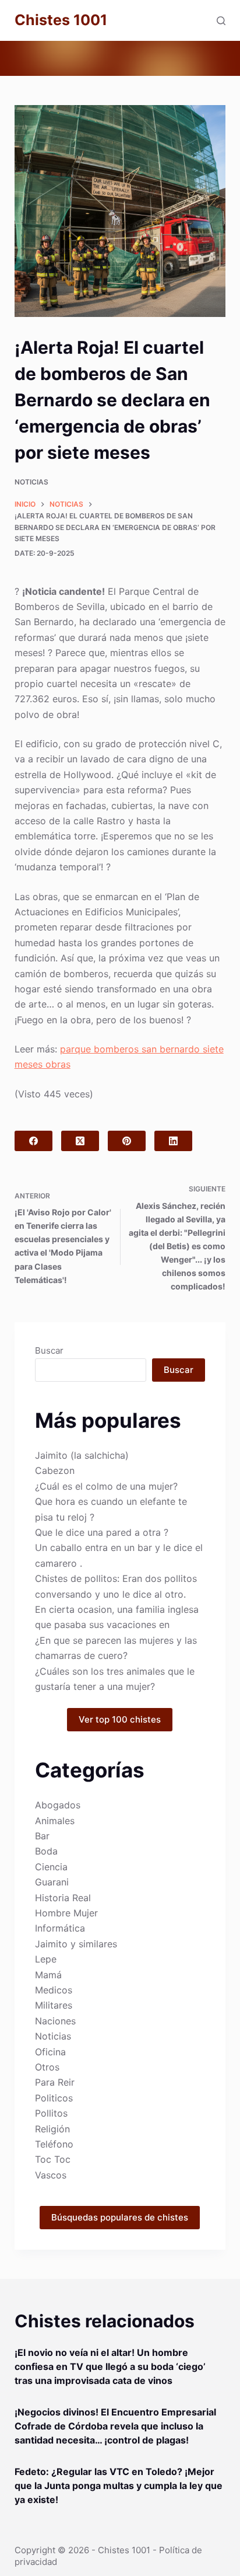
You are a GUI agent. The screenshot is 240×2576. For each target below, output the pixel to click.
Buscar (49, 1350)
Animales (55, 1821)
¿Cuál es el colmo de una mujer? (106, 1486)
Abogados (58, 1805)
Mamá (48, 1975)
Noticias (31, 482)
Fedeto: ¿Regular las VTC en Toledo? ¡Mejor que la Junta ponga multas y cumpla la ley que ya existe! (119, 2486)
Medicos (54, 1990)
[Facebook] (33, 1141)
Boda (46, 1851)
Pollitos (51, 2113)
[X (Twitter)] (80, 1141)
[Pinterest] (127, 1141)
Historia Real (63, 1898)
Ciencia (51, 1867)
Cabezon (55, 1470)
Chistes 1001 (61, 20)
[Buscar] (221, 21)
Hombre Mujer (66, 1913)
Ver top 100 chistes (120, 1719)
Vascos (51, 2175)
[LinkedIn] (173, 1141)
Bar (42, 1836)
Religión (52, 2129)
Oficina (50, 2052)
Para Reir (55, 2082)
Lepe (46, 1959)
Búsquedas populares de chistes (120, 2217)
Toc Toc (53, 2159)
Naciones (55, 2021)
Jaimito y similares (76, 1944)
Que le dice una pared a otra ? (102, 1532)
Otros (47, 2067)
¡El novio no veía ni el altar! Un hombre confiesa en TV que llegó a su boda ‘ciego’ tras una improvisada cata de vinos (110, 2366)
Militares (54, 2005)
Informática (60, 1928)
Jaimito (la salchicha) (82, 1455)
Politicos (54, 2098)
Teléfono (54, 2144)
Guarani (52, 1882)
